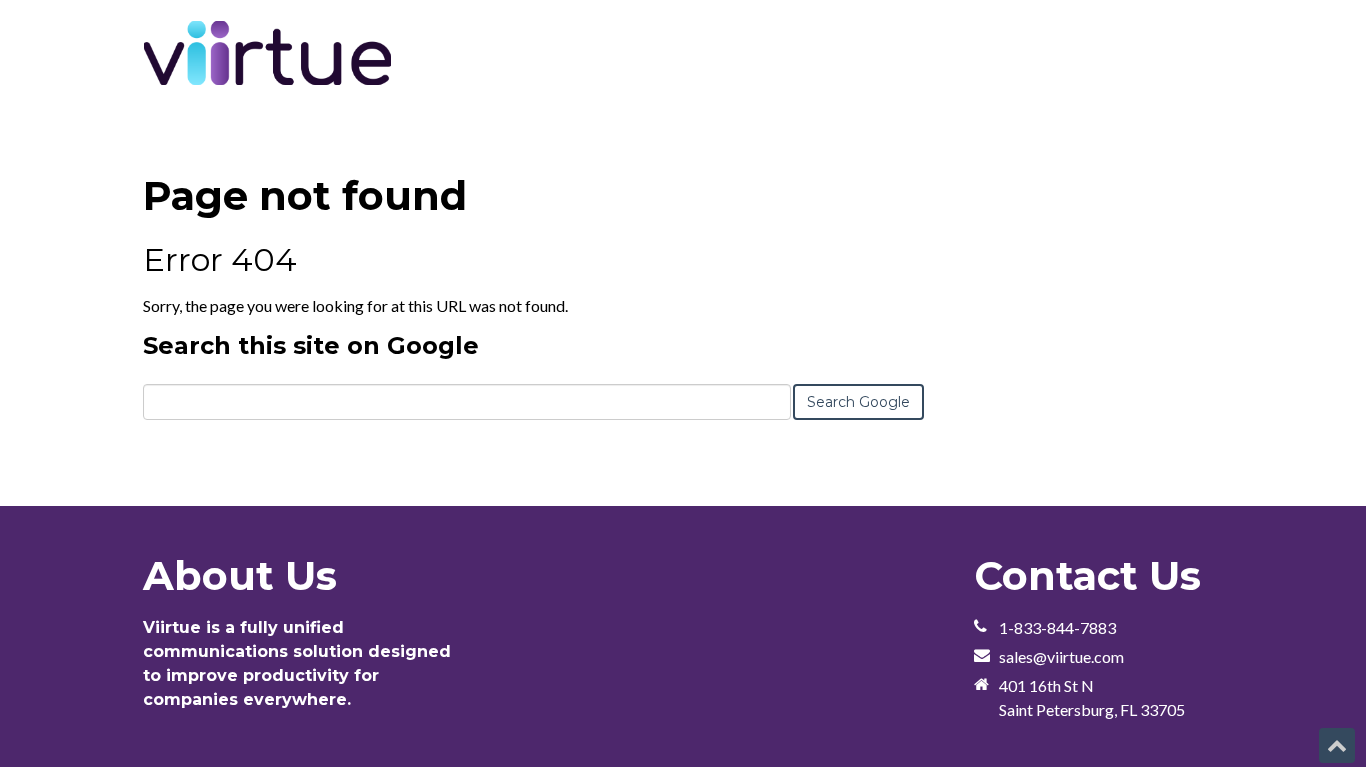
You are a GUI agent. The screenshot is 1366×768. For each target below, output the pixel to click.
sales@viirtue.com (1061, 656)
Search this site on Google (311, 345)
